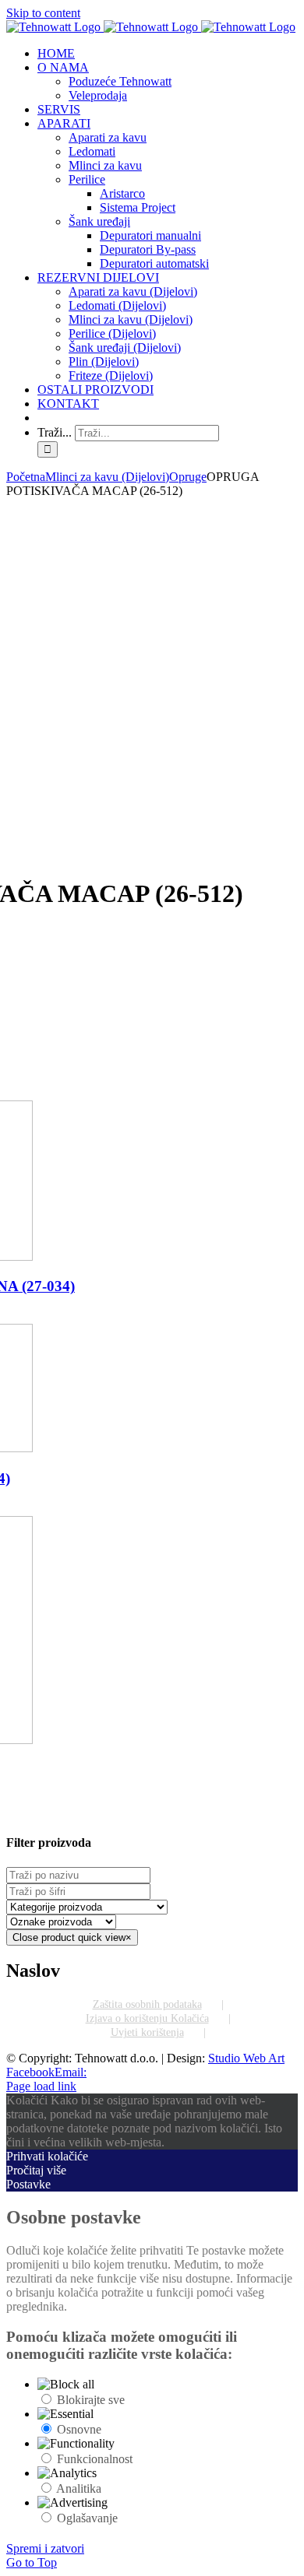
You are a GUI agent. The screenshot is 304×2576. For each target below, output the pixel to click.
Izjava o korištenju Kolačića (147, 2018)
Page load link (41, 2086)
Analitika (79, 2488)
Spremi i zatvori (45, 2548)
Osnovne (79, 2429)
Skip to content (43, 13)
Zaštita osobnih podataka (147, 2004)
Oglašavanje (87, 2518)
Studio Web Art (246, 2058)
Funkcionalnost (95, 2459)
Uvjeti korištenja (147, 2032)
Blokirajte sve (91, 2400)
